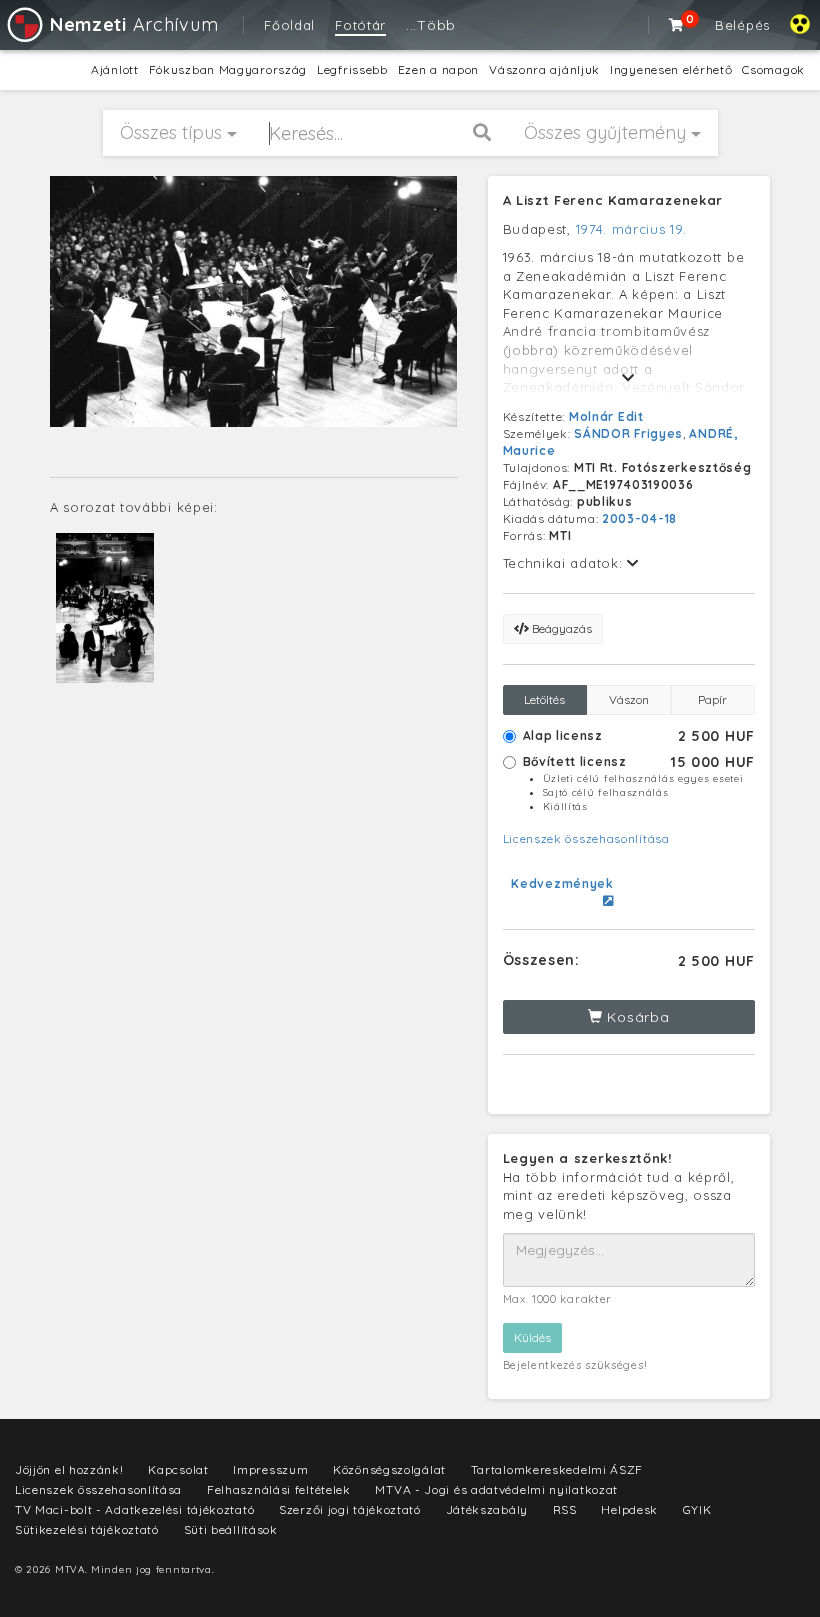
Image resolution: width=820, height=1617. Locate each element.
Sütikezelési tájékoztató (87, 1529)
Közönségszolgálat (389, 1469)
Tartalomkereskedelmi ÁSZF (557, 1469)
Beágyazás (560, 628)
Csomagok (773, 69)
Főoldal (289, 25)
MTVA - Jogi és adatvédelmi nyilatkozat (496, 1489)
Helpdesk (629, 1509)
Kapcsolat (178, 1469)
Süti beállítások (231, 1529)
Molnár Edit (606, 416)
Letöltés (544, 699)
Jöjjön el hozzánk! (69, 1469)
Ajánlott (115, 69)
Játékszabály (487, 1509)
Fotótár (360, 25)
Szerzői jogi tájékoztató (350, 1509)
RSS (565, 1509)
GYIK (697, 1509)
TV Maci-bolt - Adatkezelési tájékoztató (134, 1509)
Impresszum (270, 1469)
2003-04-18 (639, 518)
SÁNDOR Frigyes (628, 433)
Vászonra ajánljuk (544, 69)
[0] (677, 25)
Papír (712, 699)
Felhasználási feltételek (279, 1489)
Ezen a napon (438, 69)
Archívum (134, 24)
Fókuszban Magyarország (228, 69)
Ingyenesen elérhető (671, 69)
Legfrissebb (352, 69)
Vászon (629, 699)
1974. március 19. (631, 229)
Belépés (742, 25)
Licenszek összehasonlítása (586, 838)
